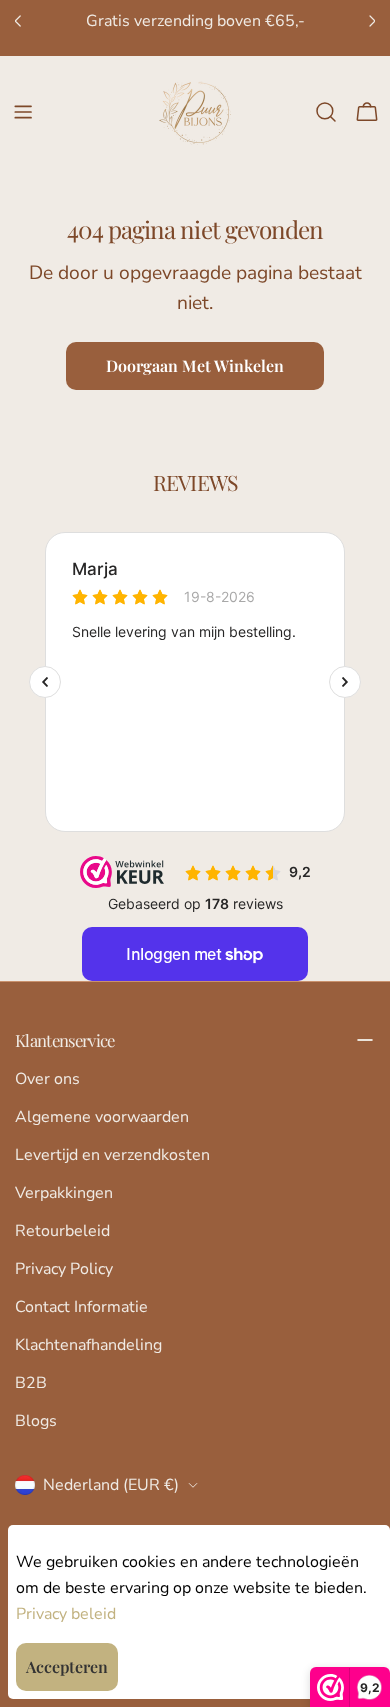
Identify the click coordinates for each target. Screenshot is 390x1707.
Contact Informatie (81, 1307)
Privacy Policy (64, 1269)
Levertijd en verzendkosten (112, 1155)
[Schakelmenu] (23, 112)
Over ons (47, 1079)
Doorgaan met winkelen (195, 365)
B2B (31, 1383)
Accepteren (67, 1666)
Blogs (36, 1421)
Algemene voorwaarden (102, 1117)
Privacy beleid (66, 1614)
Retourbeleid (62, 1231)
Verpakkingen (64, 1193)
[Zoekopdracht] (326, 112)
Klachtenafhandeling (88, 1345)
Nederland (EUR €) (111, 1485)
